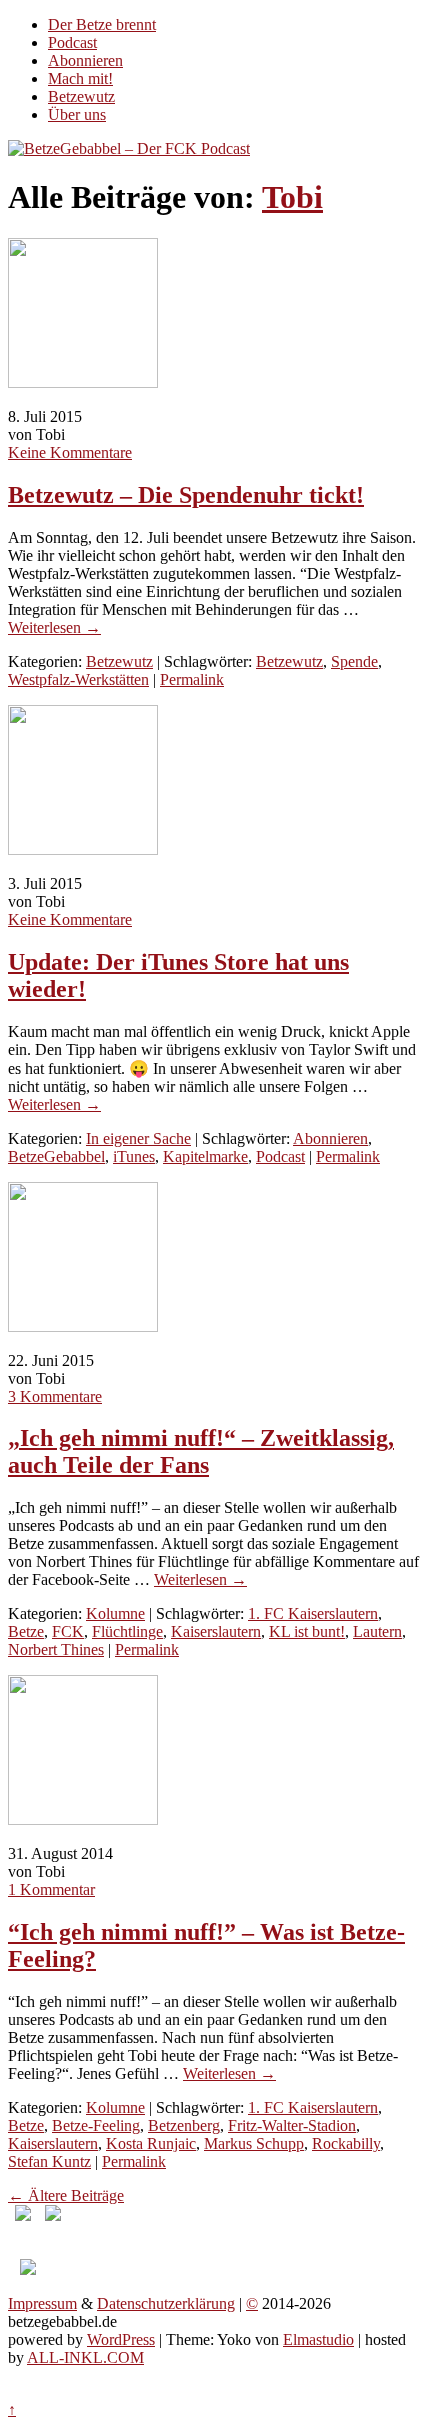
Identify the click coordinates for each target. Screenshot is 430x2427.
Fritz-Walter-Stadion (292, 2125)
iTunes (134, 1156)
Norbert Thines (56, 1649)
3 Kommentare (55, 1396)
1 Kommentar (51, 1889)
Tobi (292, 197)
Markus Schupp (254, 2143)
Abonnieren (85, 60)
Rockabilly (346, 2143)
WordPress (121, 2339)
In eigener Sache (138, 1138)
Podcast (72, 42)
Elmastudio (318, 2339)
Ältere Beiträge (66, 2195)
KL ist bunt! (307, 1631)
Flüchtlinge (127, 1631)
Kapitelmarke (205, 1156)
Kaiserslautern (216, 1631)
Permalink (192, 679)
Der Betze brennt (102, 24)
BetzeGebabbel (56, 1156)
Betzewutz (81, 96)
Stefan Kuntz (49, 2161)
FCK (68, 1631)
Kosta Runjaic (151, 2143)
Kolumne (115, 1613)
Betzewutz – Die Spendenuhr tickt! (186, 495)
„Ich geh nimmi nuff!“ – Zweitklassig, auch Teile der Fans (201, 1451)
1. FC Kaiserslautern (313, 1613)
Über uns (77, 114)
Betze (26, 1631)
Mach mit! (80, 78)
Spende (354, 661)
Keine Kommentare (70, 452)
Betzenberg (184, 2125)
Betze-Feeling (96, 2125)
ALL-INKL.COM (85, 2357)
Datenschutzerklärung (166, 2303)
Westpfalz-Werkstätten (78, 679)
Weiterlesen (54, 627)
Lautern (377, 1631)
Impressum (42, 2303)
